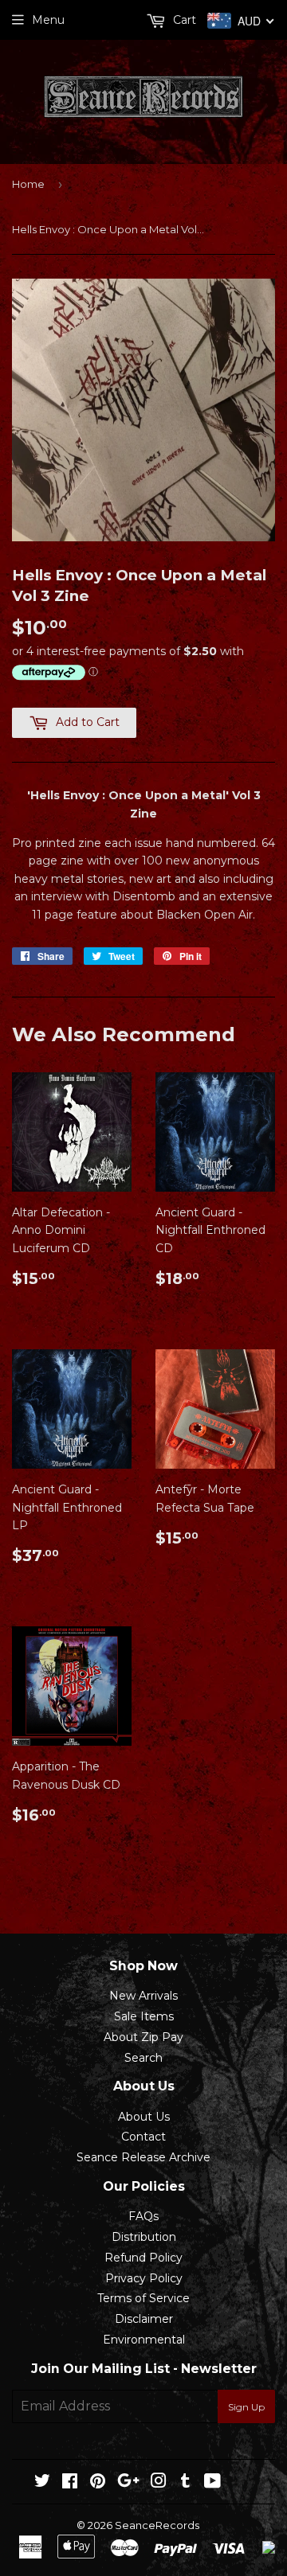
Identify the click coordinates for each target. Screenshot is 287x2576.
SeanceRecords (157, 2525)
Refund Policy (143, 2258)
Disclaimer (144, 2319)
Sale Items (144, 2016)
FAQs (143, 2216)
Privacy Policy (144, 2278)
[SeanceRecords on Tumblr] (185, 2483)
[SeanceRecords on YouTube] (212, 2483)
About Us (144, 2117)
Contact (143, 2137)
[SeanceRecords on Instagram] (159, 2483)
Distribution (144, 2237)
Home (28, 184)
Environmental (144, 2340)
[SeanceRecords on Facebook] (70, 2483)
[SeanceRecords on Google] (128, 2483)
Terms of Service (143, 2298)
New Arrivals (143, 1996)
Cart (183, 20)
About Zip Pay (143, 2037)
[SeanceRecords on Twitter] (42, 2483)
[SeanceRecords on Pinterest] (98, 2483)
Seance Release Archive (143, 2157)
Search (143, 2058)
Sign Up (246, 2407)
